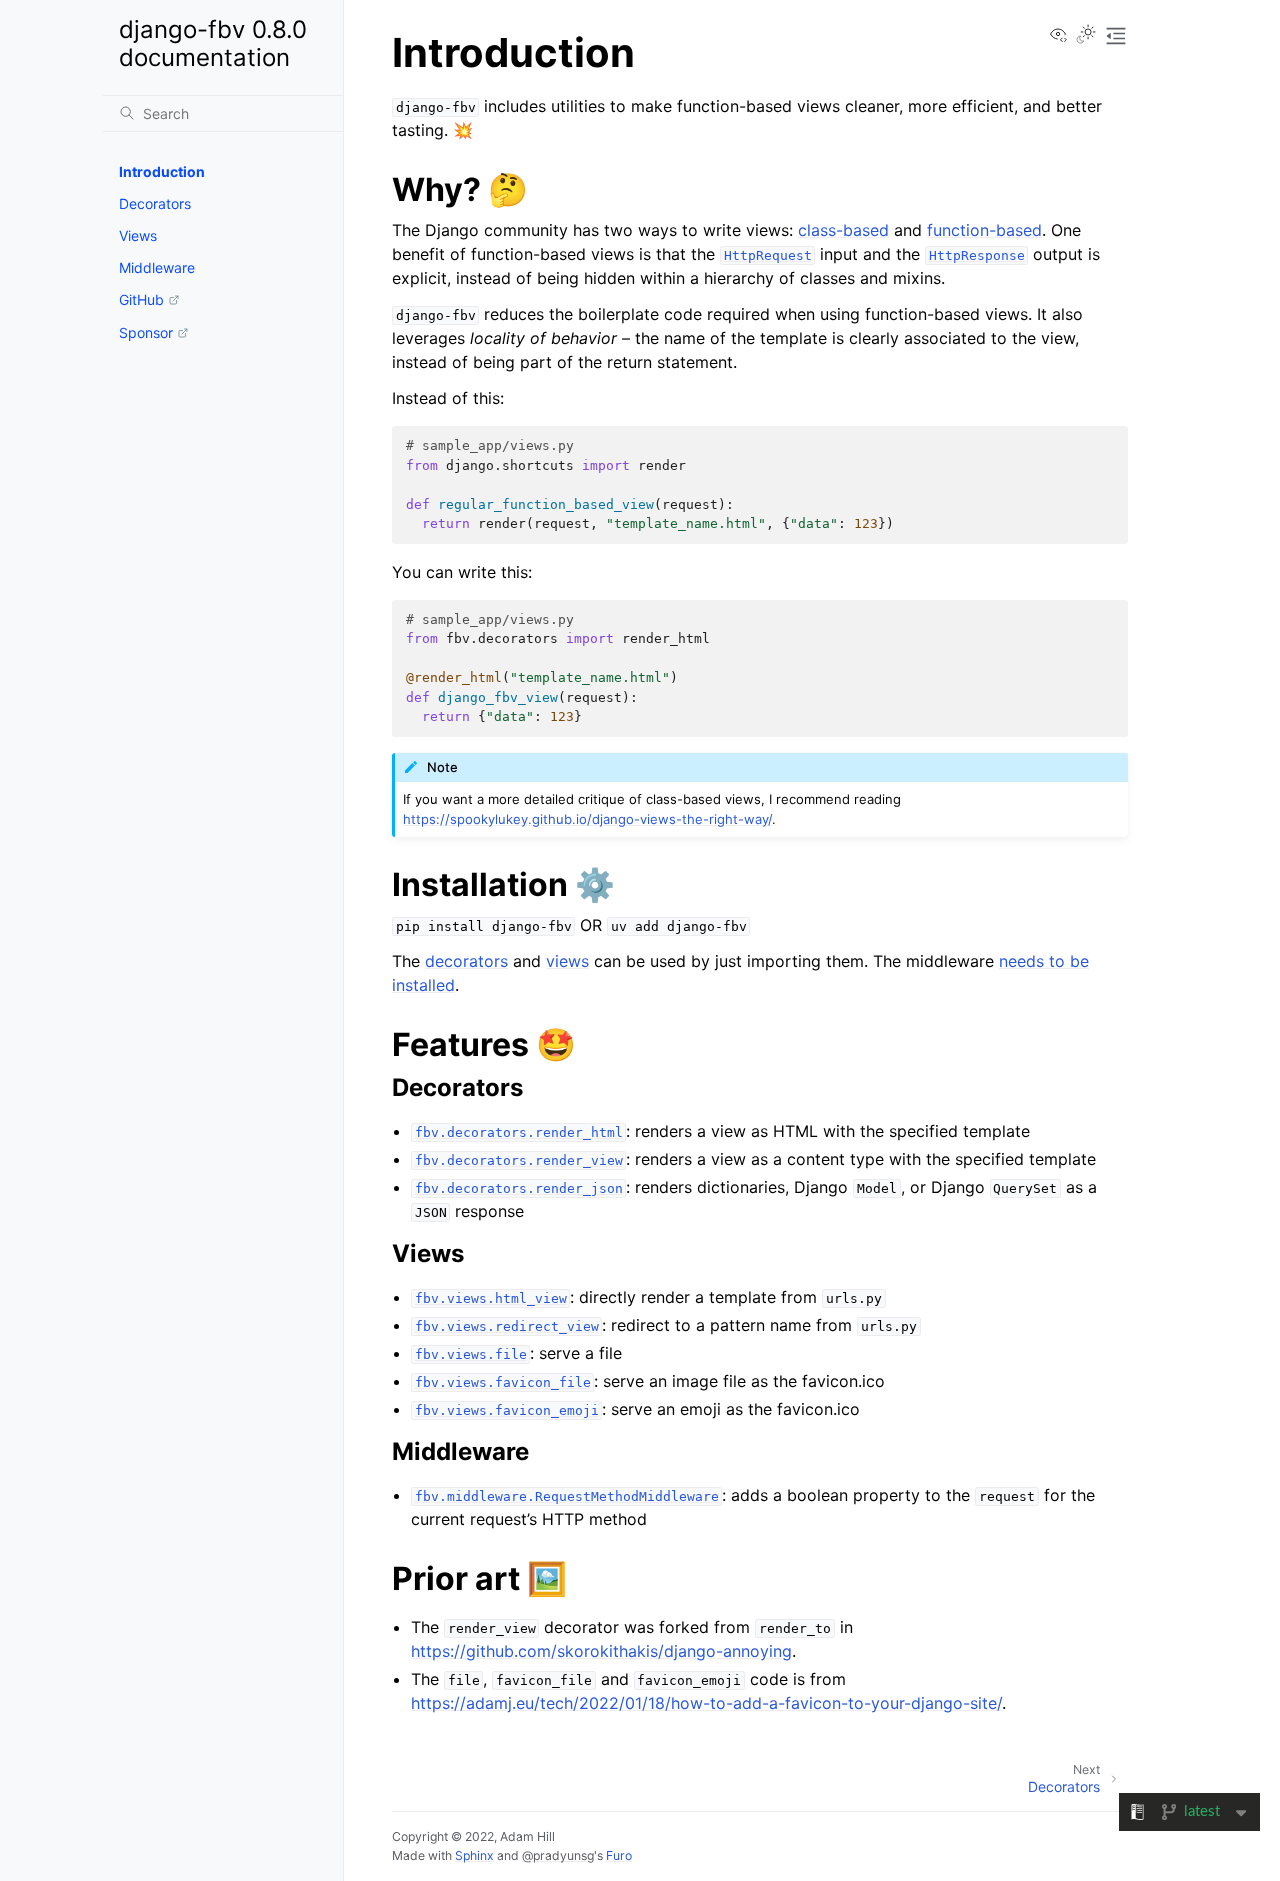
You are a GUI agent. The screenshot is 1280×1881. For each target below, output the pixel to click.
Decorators (155, 203)
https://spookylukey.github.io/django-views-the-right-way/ (587, 819)
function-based (984, 230)
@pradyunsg (558, 1855)
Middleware (157, 267)
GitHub (141, 299)
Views (138, 235)
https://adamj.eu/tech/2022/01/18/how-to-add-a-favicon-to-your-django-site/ (706, 1703)
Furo (619, 1855)
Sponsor (146, 332)
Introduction (162, 171)
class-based (843, 230)
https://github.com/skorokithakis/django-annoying (601, 1651)
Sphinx (474, 1855)
